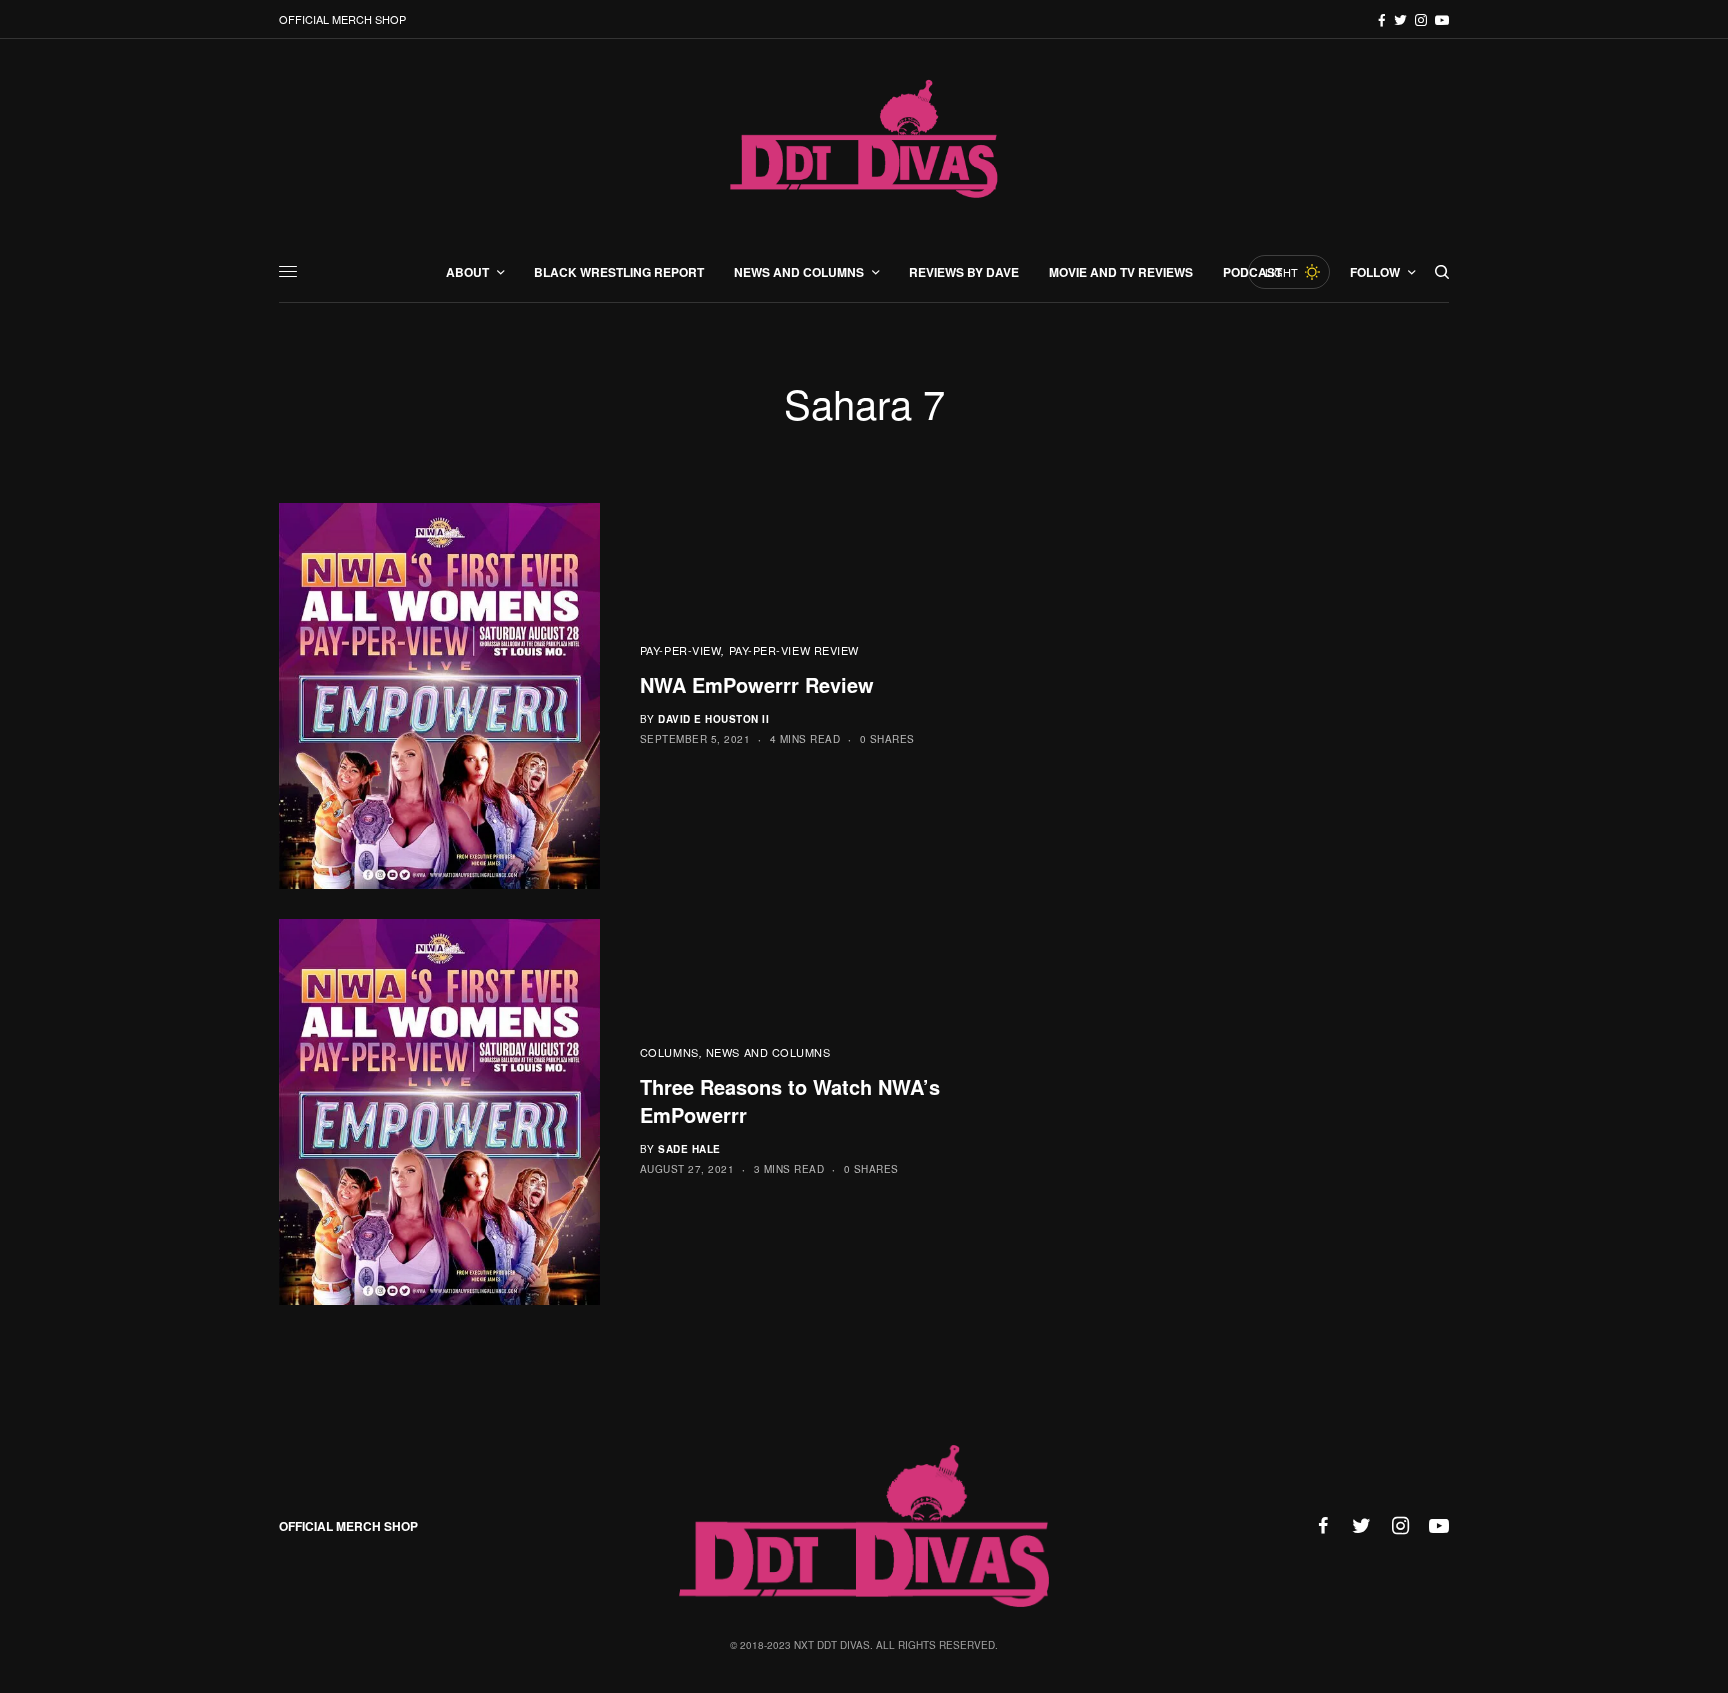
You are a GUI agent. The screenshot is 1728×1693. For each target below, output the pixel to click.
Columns (669, 1052)
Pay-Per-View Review (794, 650)
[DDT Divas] (864, 140)
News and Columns (768, 1052)
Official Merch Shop (342, 19)
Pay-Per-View (681, 650)
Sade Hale (689, 1149)
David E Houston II (713, 719)
